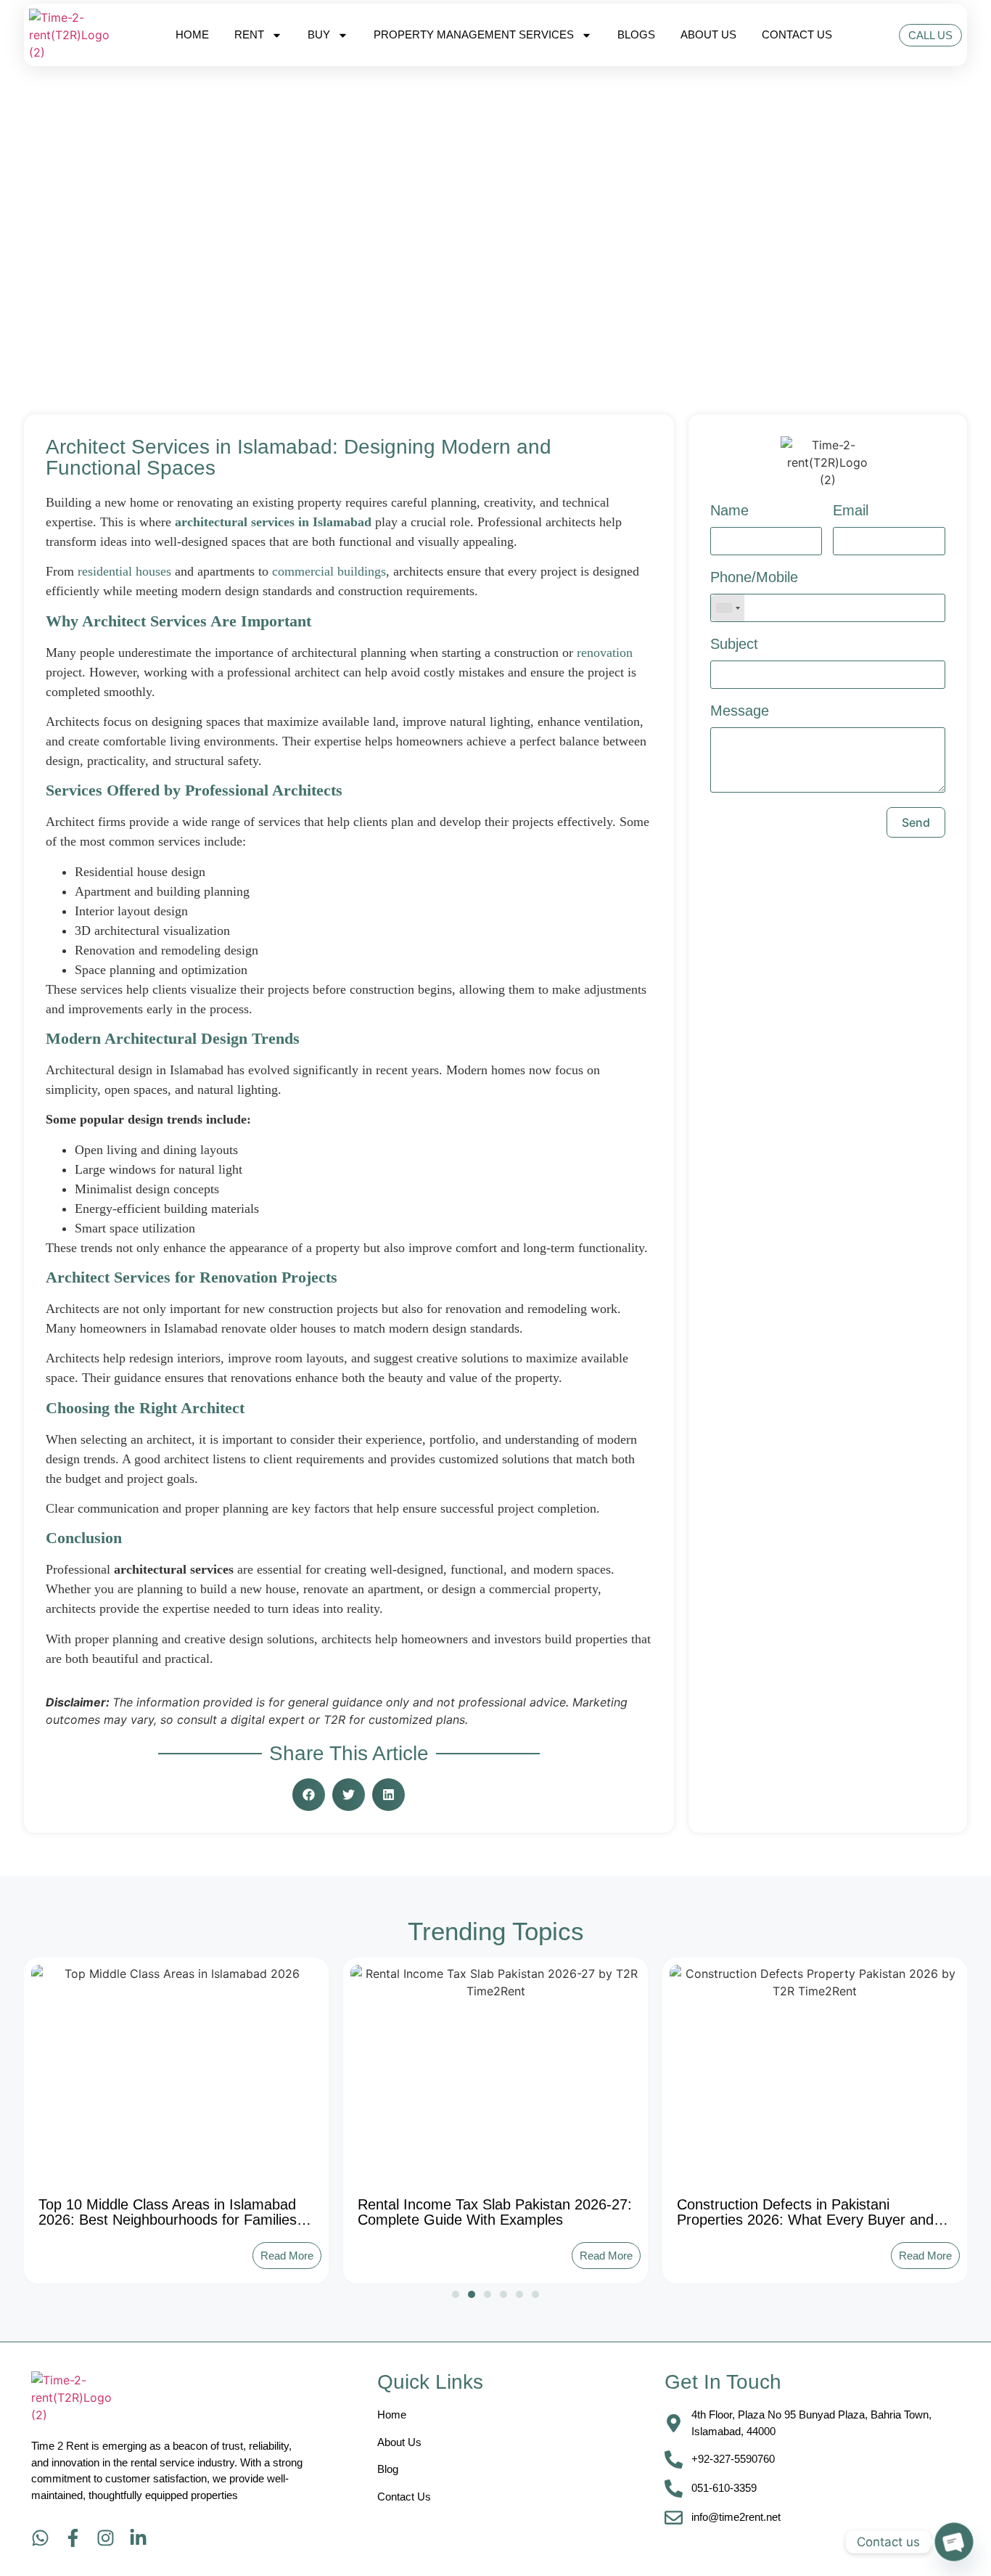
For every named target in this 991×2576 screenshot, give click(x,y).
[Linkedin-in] (138, 2538)
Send (916, 822)
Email (851, 511)
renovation (605, 653)
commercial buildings (329, 571)
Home (192, 34)
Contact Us (797, 34)
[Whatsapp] (40, 2538)
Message (740, 711)
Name (729, 511)
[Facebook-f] (73, 2538)
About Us (708, 34)
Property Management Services (474, 34)
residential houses (124, 571)
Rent (249, 34)
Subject (734, 644)
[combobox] (728, 608)
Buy (319, 34)
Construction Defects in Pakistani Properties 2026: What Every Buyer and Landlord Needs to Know (805, 2220)
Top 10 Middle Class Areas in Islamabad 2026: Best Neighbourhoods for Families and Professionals (168, 2220)
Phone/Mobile (754, 577)
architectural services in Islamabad (273, 522)
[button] (309, 1795)
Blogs (636, 34)
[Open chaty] (954, 2542)
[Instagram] (106, 2538)
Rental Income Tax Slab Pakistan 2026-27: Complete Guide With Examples (495, 2212)
